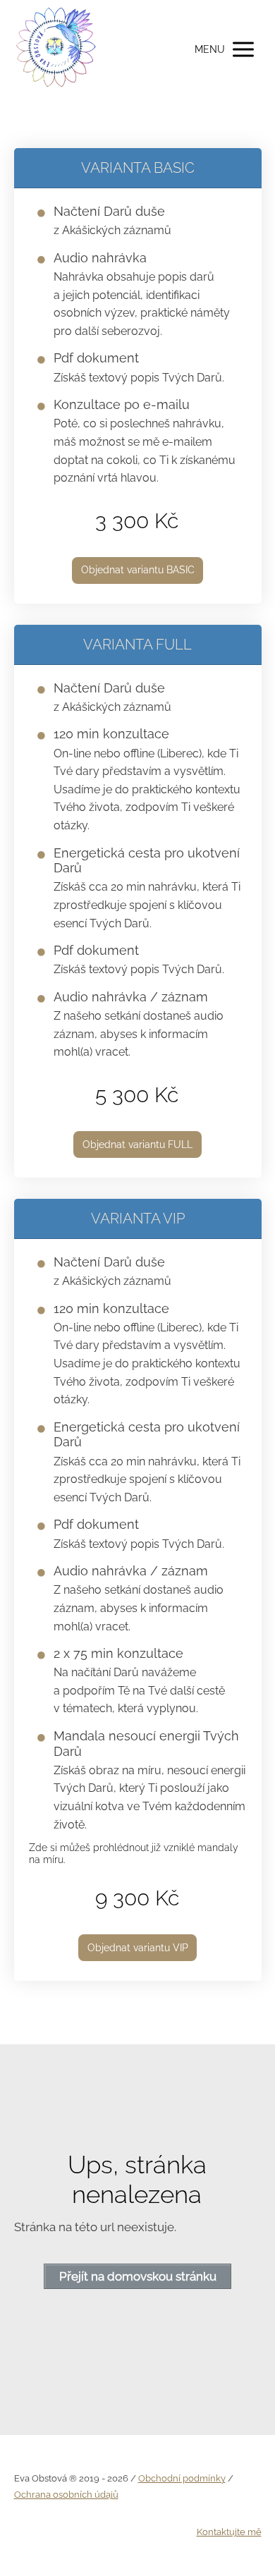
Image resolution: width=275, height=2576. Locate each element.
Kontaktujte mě (229, 2532)
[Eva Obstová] (56, 49)
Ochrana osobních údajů (66, 2495)
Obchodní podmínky (182, 2478)
